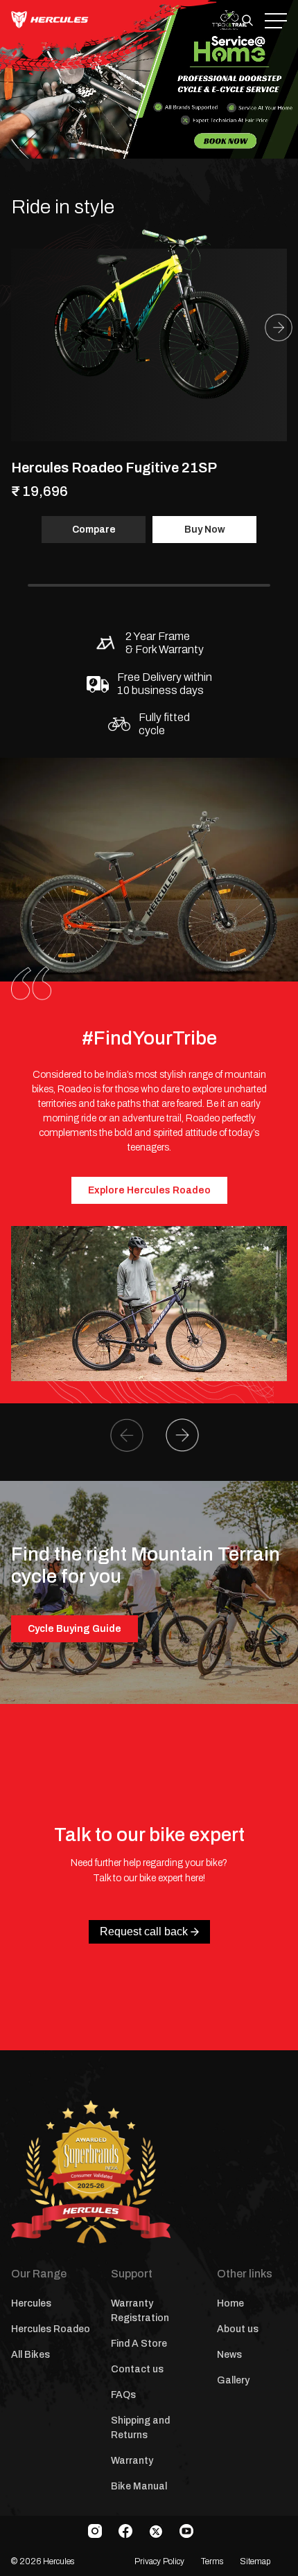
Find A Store (139, 2344)
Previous (127, 1435)
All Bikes (30, 2355)
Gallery (233, 2380)
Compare (94, 530)
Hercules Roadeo (51, 2329)
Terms (212, 2561)
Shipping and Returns (140, 2428)
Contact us (137, 2369)
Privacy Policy (159, 2561)
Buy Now (205, 530)
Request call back (144, 1931)
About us (238, 2329)
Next (279, 328)
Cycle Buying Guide (74, 1629)
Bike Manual (139, 2486)
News (229, 2355)
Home (230, 2303)
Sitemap (255, 2561)
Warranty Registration (140, 2311)
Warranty (132, 2461)
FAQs (123, 2395)
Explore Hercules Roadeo (149, 1190)
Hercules (31, 2303)
